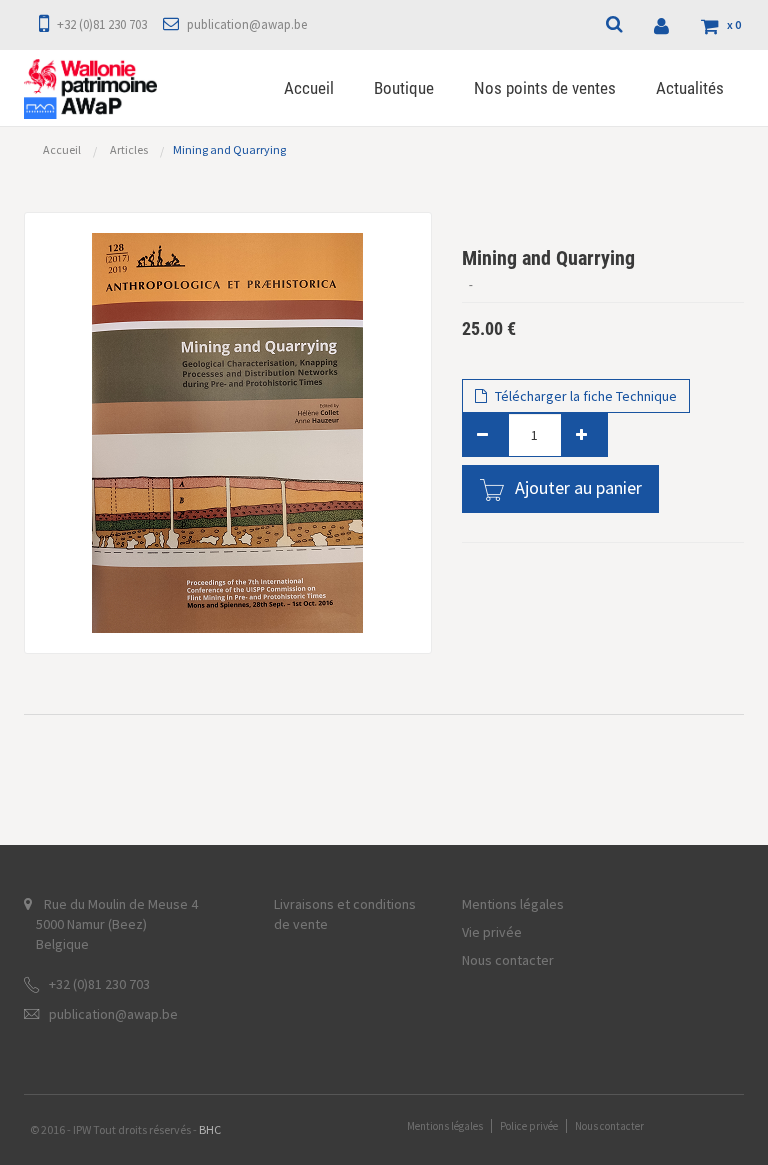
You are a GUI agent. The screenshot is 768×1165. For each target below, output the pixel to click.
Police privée (529, 1126)
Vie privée (492, 932)
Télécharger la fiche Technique (584, 396)
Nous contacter (508, 960)
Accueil (62, 149)
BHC (210, 1129)
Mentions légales (513, 904)
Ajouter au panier (578, 487)
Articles (129, 149)
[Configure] (664, 25)
